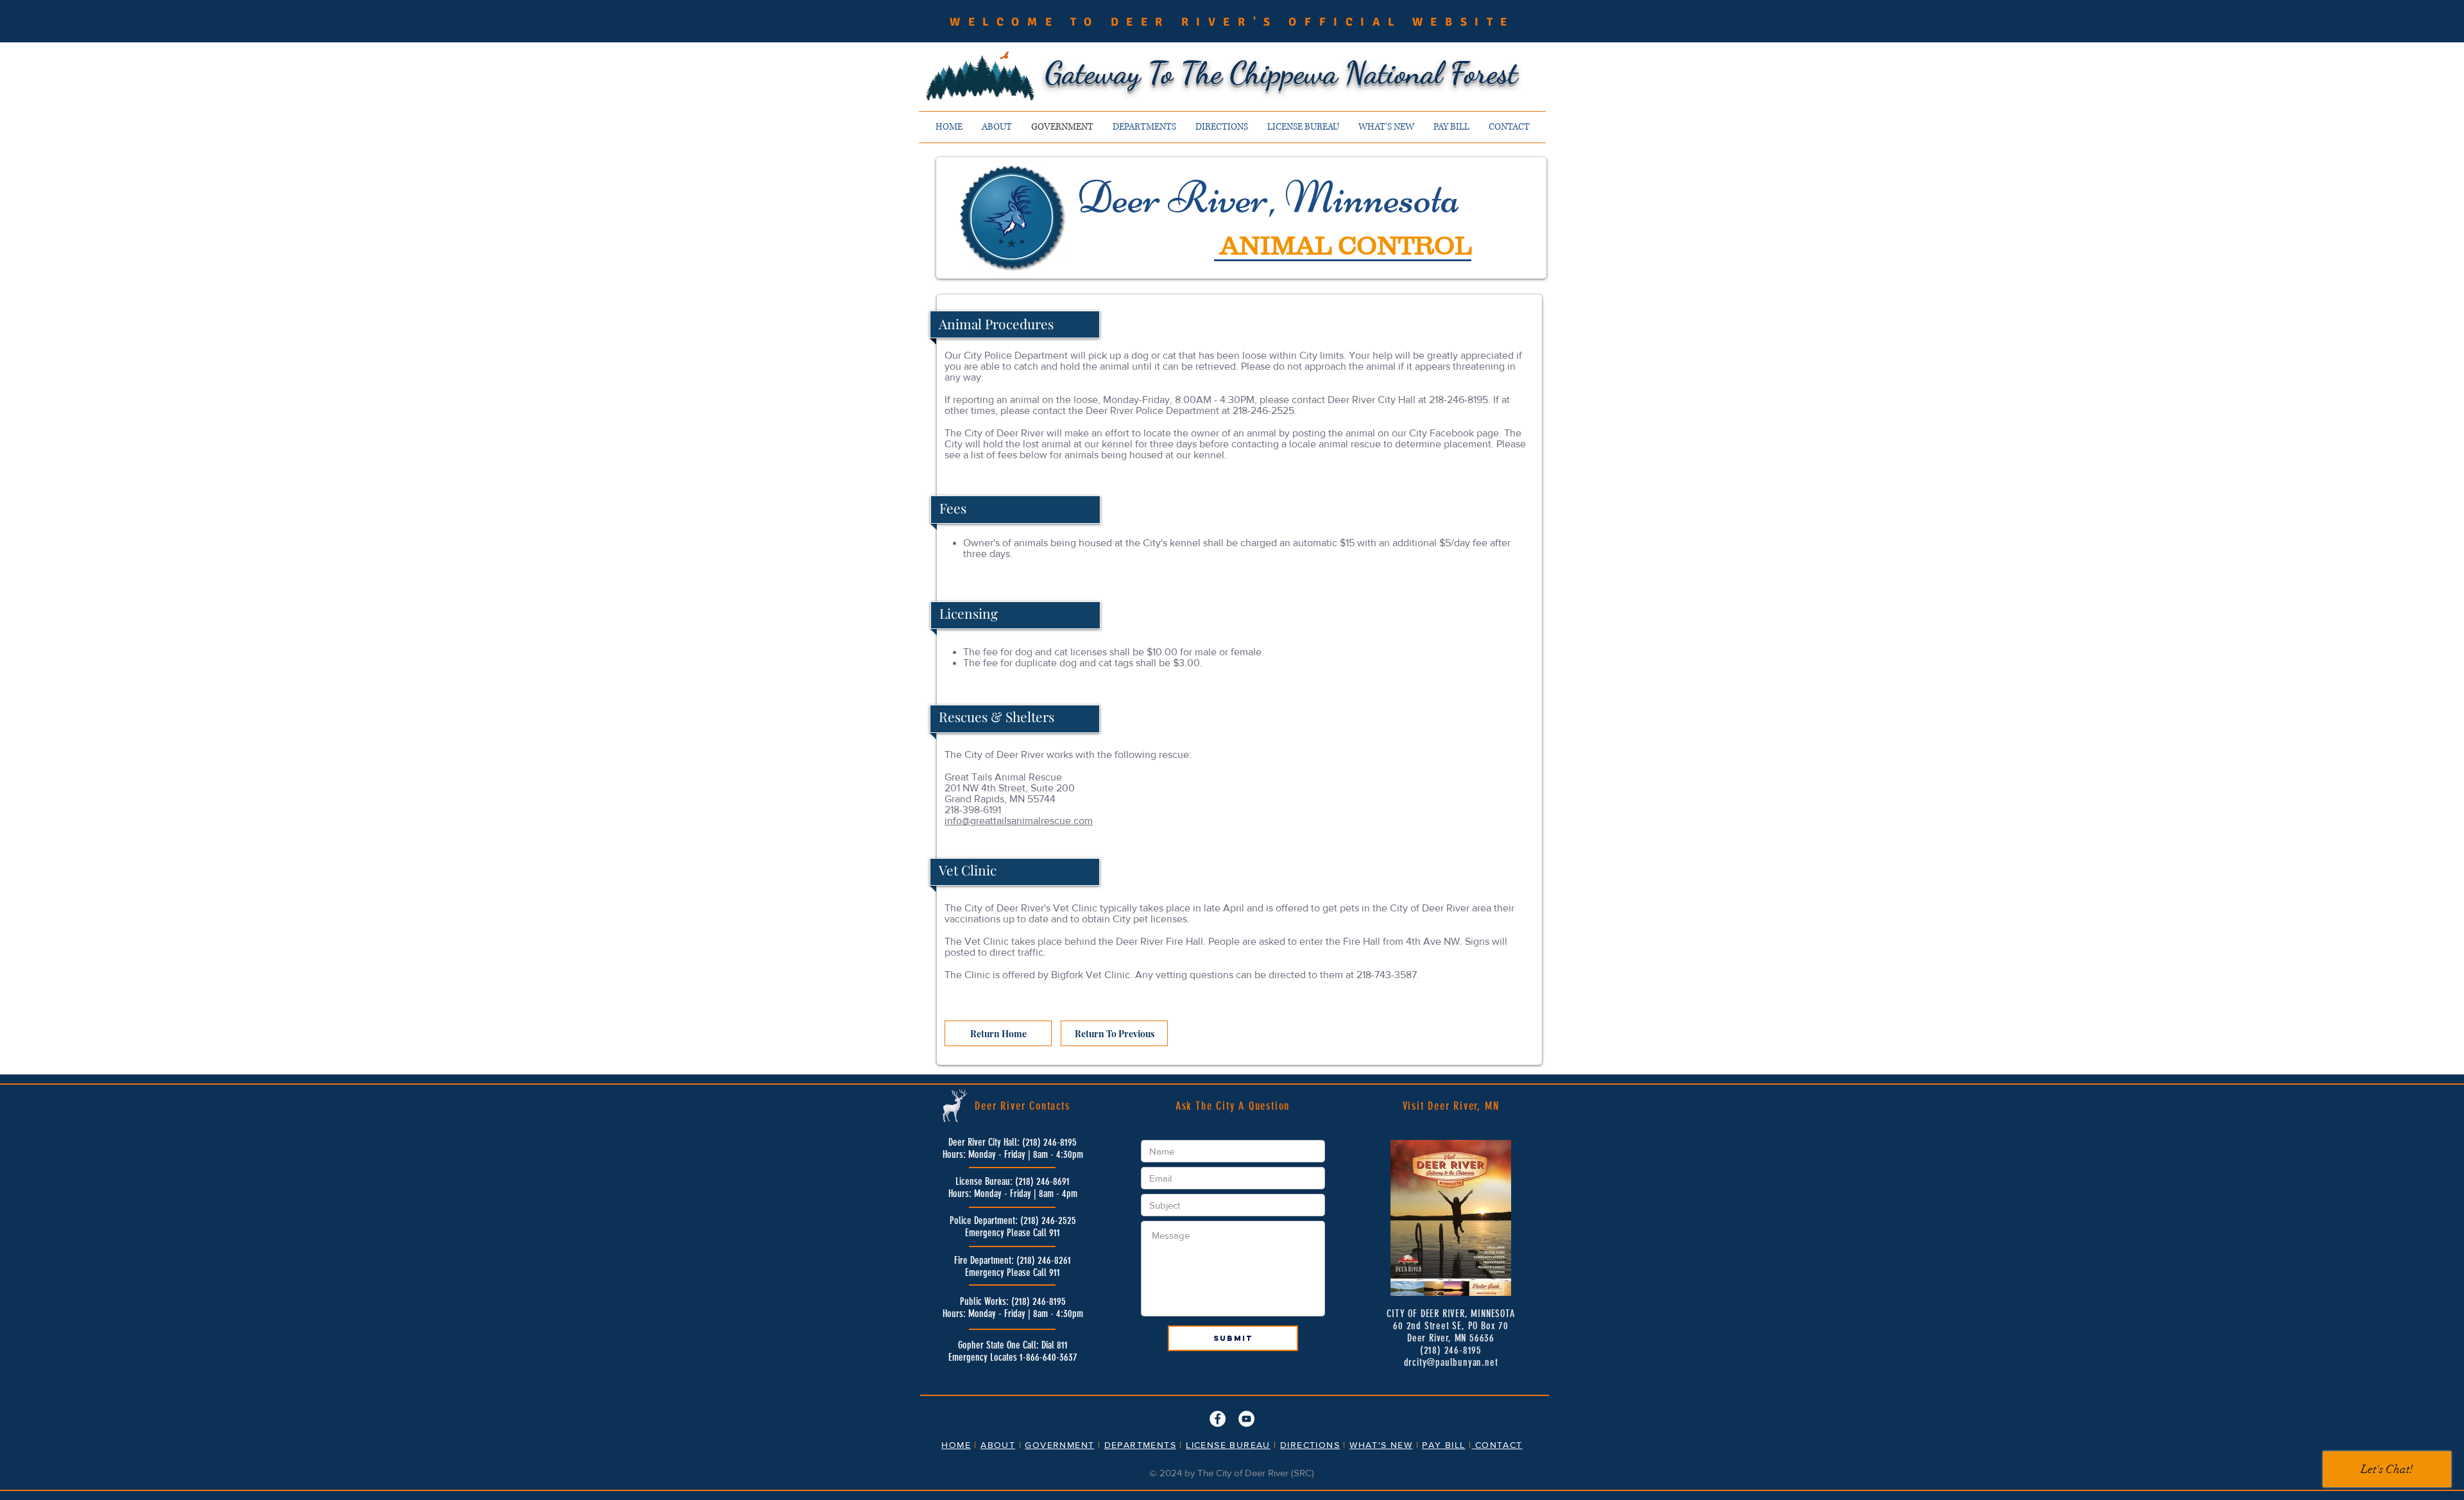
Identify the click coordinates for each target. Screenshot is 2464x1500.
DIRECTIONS (1310, 1445)
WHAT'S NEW (1381, 1445)
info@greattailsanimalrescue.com (1019, 821)
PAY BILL (1443, 1445)
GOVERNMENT (1059, 1445)
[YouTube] (1246, 1419)
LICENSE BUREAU (1228, 1445)
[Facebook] (1218, 1419)
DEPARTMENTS (1140, 1445)
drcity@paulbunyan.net (1451, 1362)
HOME (956, 1445)
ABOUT (998, 1445)
